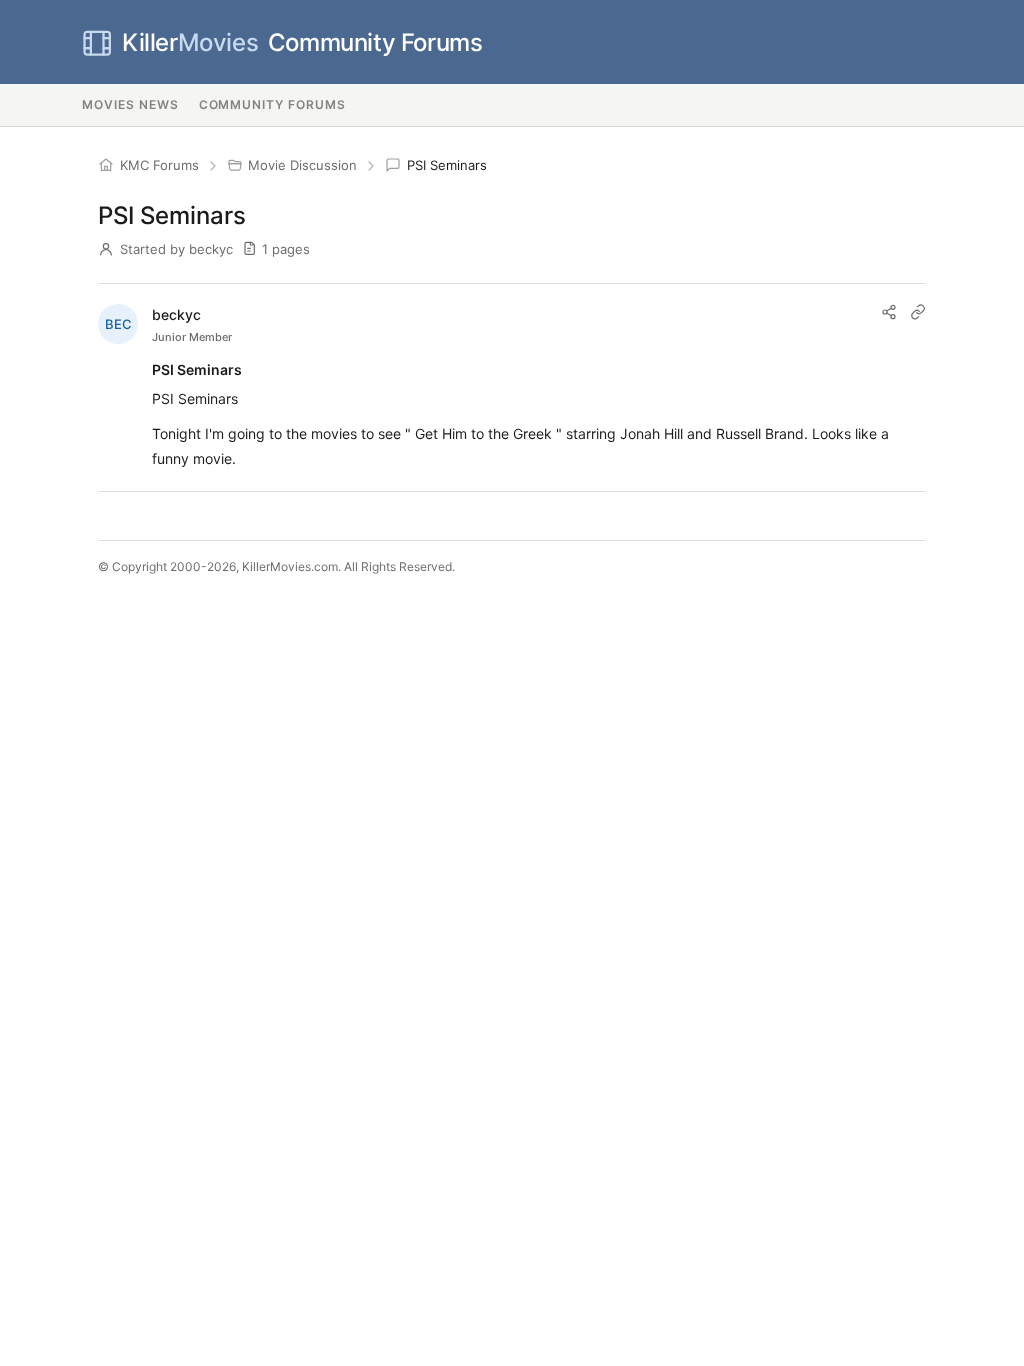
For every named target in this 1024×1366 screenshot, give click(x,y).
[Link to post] (918, 312)
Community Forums (302, 42)
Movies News (130, 104)
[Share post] (889, 312)
